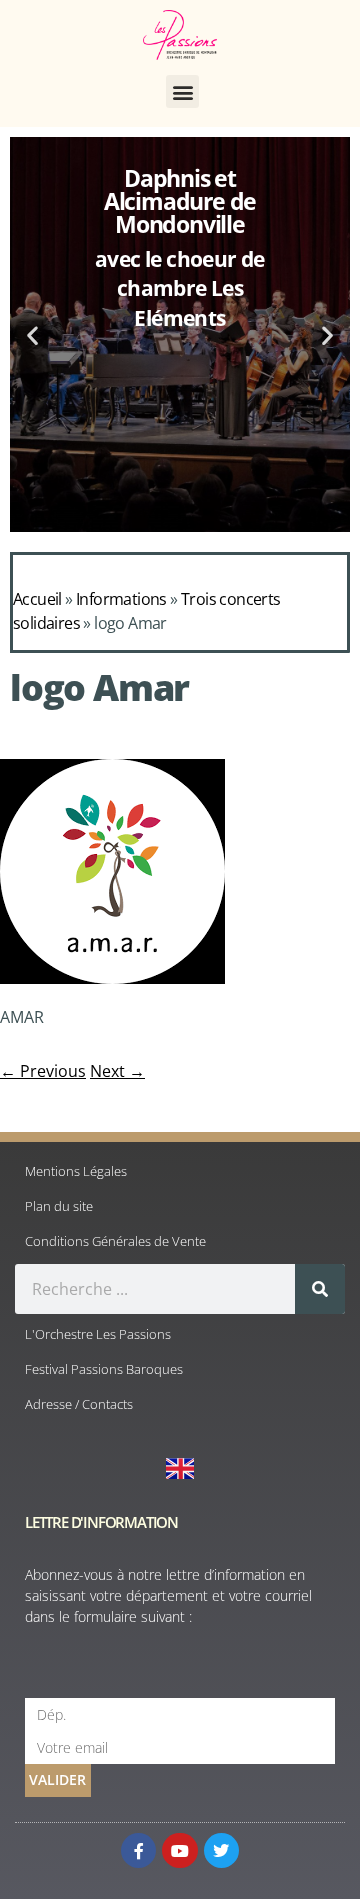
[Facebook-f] (138, 1850)
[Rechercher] (320, 1289)
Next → (117, 1071)
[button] (182, 91)
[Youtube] (179, 1850)
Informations (121, 599)
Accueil (37, 599)
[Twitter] (221, 1850)
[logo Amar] (112, 978)
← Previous (43, 1071)
